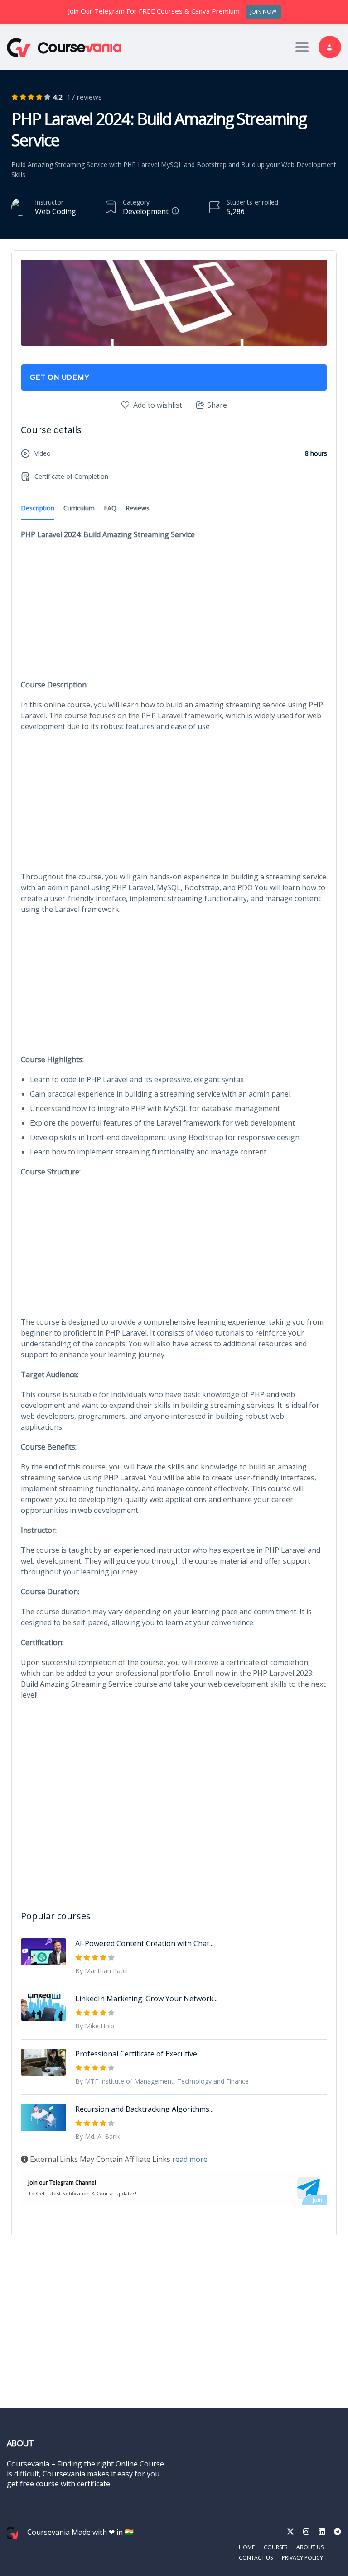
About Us (310, 2547)
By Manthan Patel (101, 1971)
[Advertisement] (174, 612)
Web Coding (56, 211)
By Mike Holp (95, 2026)
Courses (275, 2547)
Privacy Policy (302, 2558)
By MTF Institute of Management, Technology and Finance (162, 2081)
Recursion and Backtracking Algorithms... (144, 2109)
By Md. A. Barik (97, 2136)
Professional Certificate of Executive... (138, 2054)
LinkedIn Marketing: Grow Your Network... (146, 1999)
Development (146, 211)
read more (190, 2159)
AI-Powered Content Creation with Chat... (144, 1943)
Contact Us (256, 2558)
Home (247, 2547)
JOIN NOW (263, 12)
